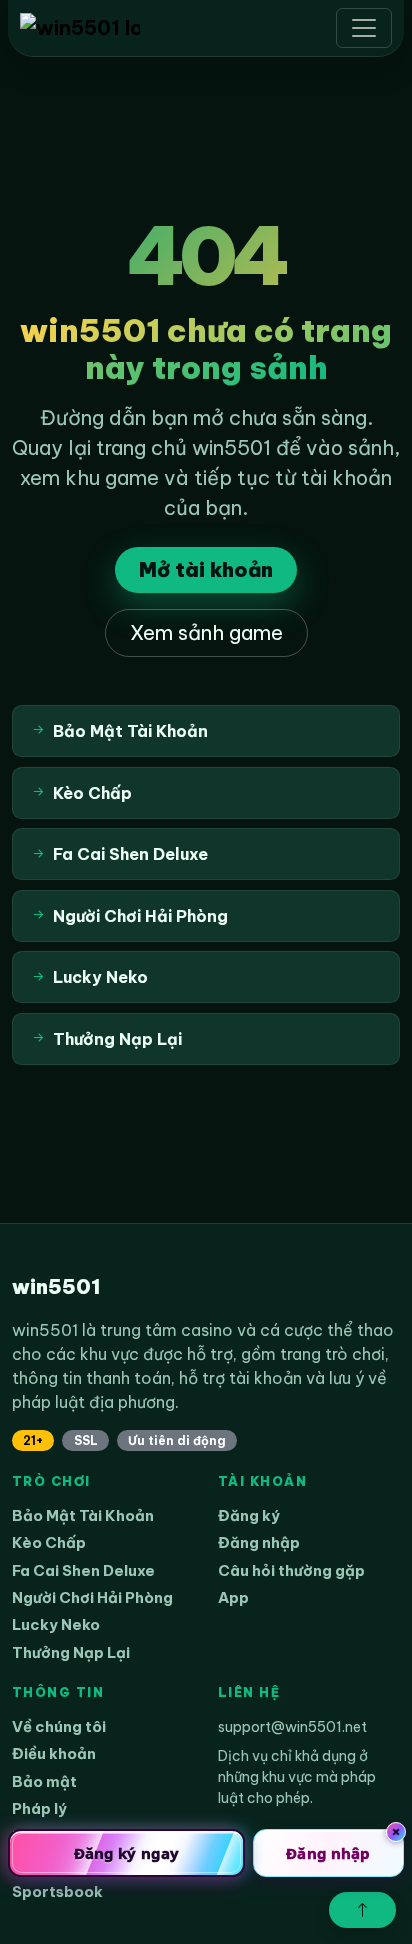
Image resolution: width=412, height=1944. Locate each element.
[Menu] (364, 28)
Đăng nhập (259, 1542)
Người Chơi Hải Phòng (92, 1597)
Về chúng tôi (59, 1726)
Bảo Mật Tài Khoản (83, 1515)
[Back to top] (362, 1910)
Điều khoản (54, 1753)
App (233, 1597)
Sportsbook (57, 1891)
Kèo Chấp (49, 1542)
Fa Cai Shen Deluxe (83, 1570)
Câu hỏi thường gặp (291, 1570)
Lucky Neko (56, 1624)
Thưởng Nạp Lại (71, 1652)
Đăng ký (249, 1515)
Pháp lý (39, 1808)
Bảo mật (44, 1781)
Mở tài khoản (206, 569)
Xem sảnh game (206, 632)
